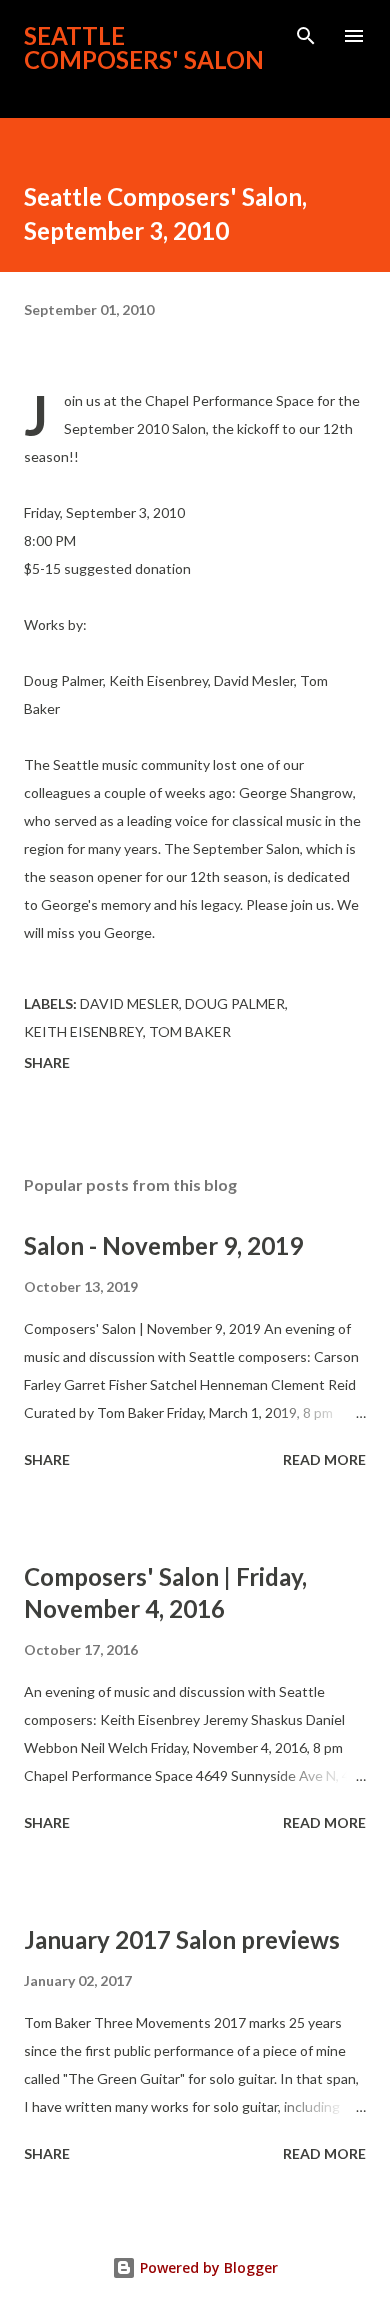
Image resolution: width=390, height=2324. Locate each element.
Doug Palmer (235, 1003)
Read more (324, 1459)
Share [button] (47, 1062)
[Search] (306, 36)
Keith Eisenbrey (83, 1031)
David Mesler (129, 1003)
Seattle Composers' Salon (144, 47)
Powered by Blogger (207, 2267)
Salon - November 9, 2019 (163, 1245)
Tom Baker (190, 1031)
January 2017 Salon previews (182, 1939)
